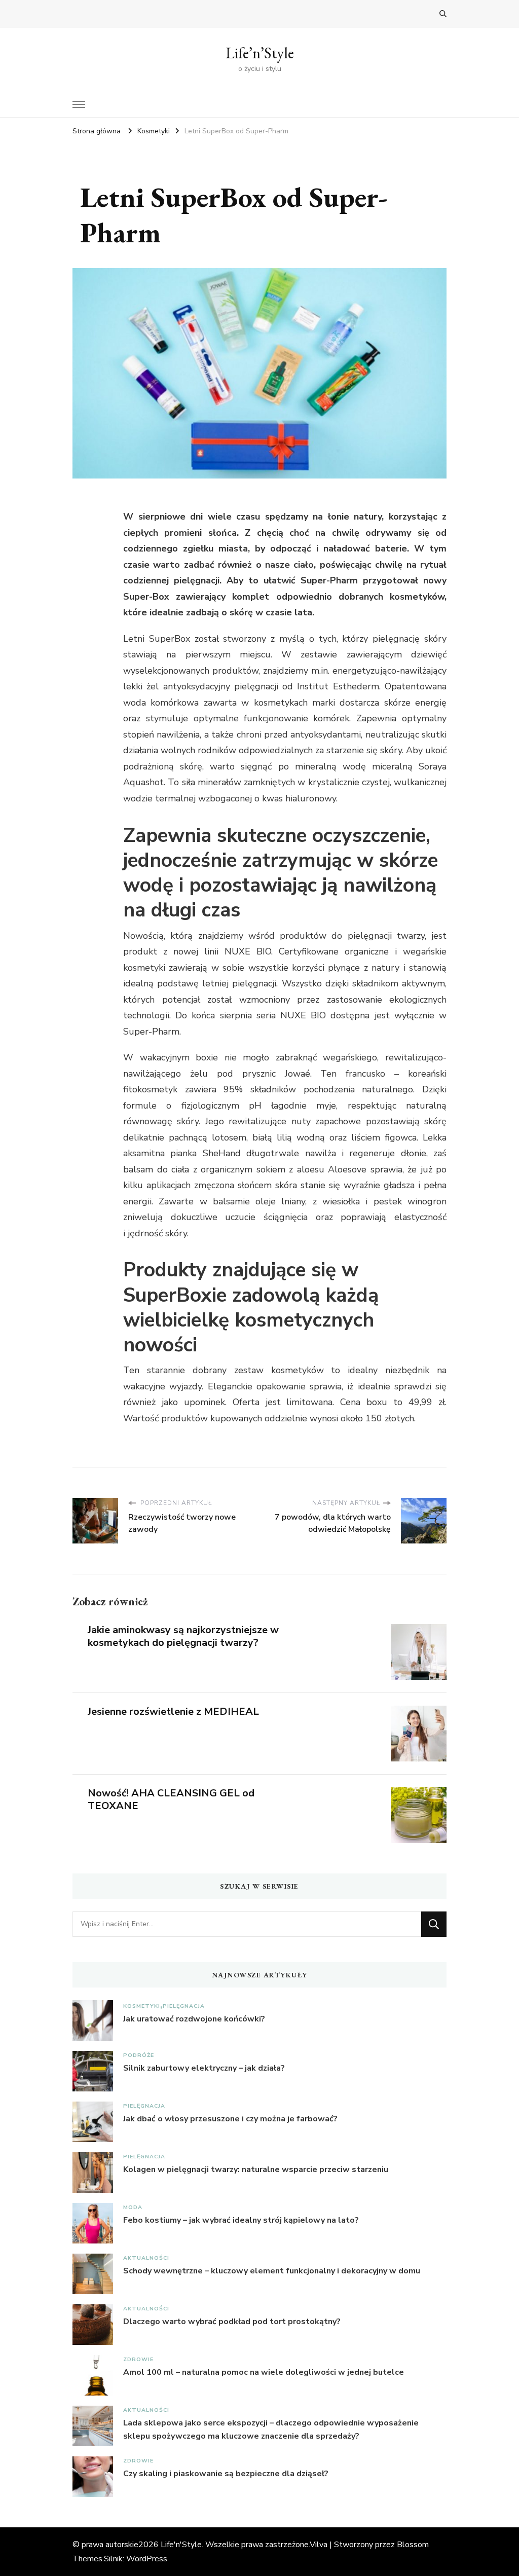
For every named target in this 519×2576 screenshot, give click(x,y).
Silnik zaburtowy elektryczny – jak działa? (204, 2068)
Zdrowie (138, 2359)
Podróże (139, 2055)
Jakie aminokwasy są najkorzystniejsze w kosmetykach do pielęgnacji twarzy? (183, 1636)
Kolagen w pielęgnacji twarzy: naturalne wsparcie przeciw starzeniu (256, 2169)
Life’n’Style (260, 53)
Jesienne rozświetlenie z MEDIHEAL (173, 1712)
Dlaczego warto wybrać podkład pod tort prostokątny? (232, 2322)
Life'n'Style (181, 2545)
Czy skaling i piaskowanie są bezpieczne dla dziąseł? (226, 2474)
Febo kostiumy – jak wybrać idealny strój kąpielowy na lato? (241, 2220)
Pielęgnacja (184, 2006)
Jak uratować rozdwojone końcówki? (194, 2019)
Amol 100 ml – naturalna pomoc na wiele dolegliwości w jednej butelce (264, 2372)
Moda (133, 2207)
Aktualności (146, 2258)
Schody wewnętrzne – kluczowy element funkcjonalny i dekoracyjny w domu (272, 2271)
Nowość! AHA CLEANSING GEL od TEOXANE (171, 1799)
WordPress (147, 2559)
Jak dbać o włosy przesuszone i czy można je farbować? (230, 2119)
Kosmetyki (142, 2006)
